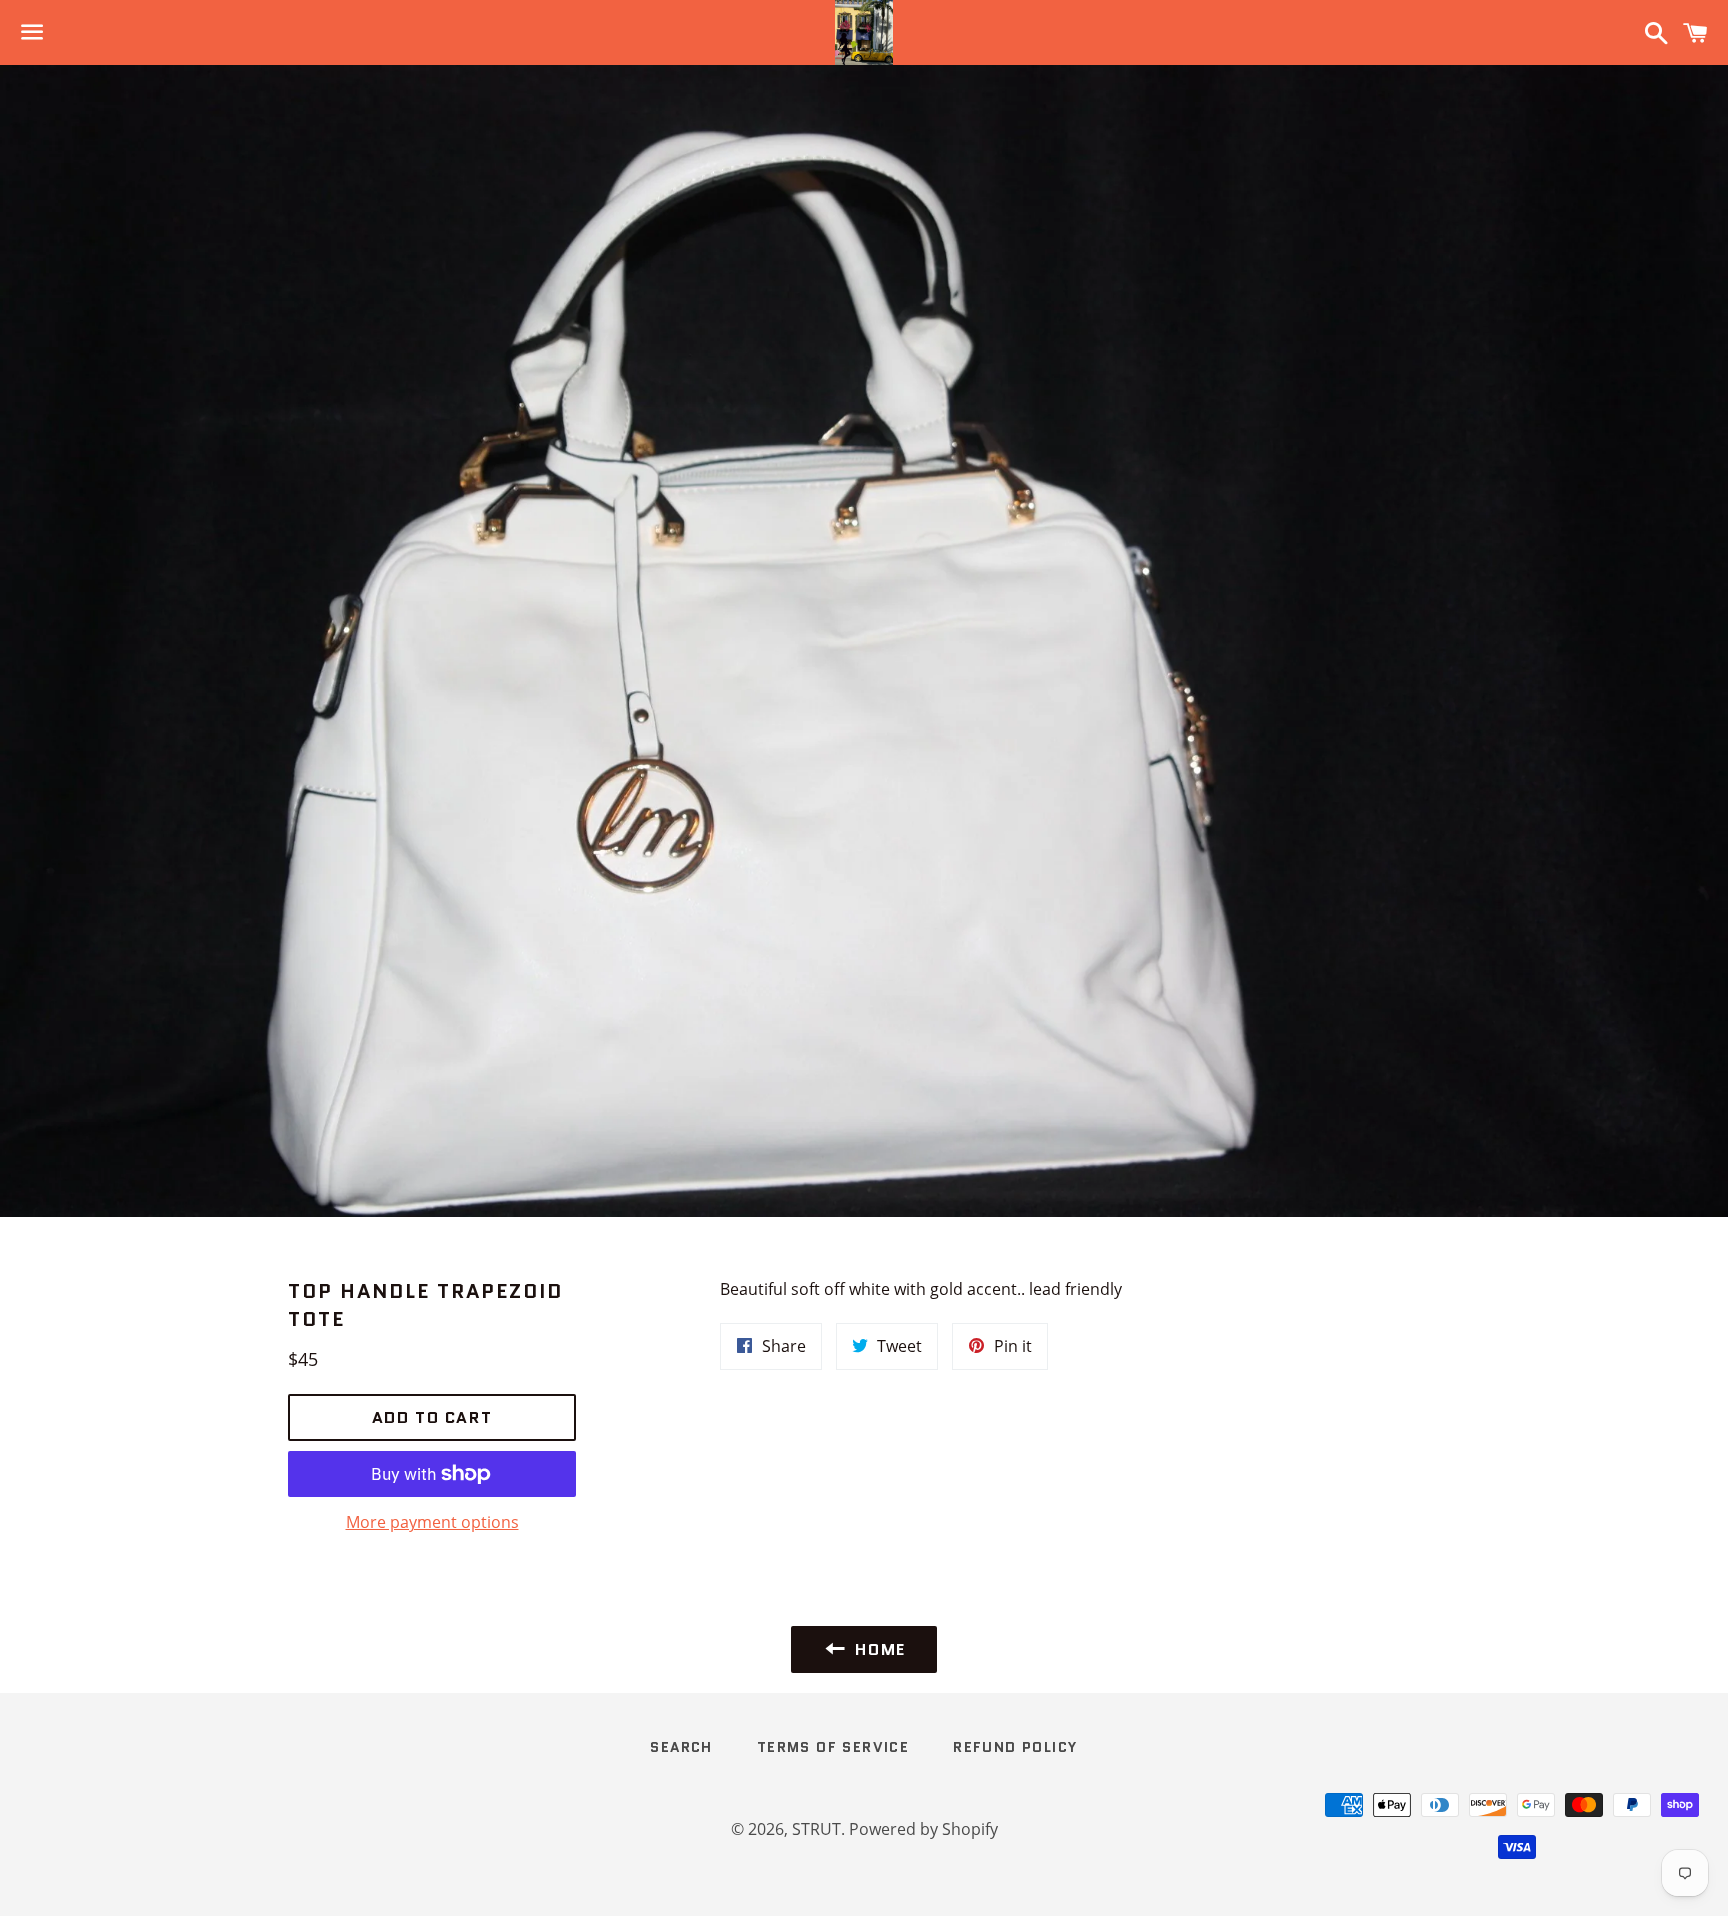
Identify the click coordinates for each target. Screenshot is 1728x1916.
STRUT (816, 1829)
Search (681, 1747)
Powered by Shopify (923, 1829)
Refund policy (1015, 1747)
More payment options (432, 1522)
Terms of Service (833, 1747)
